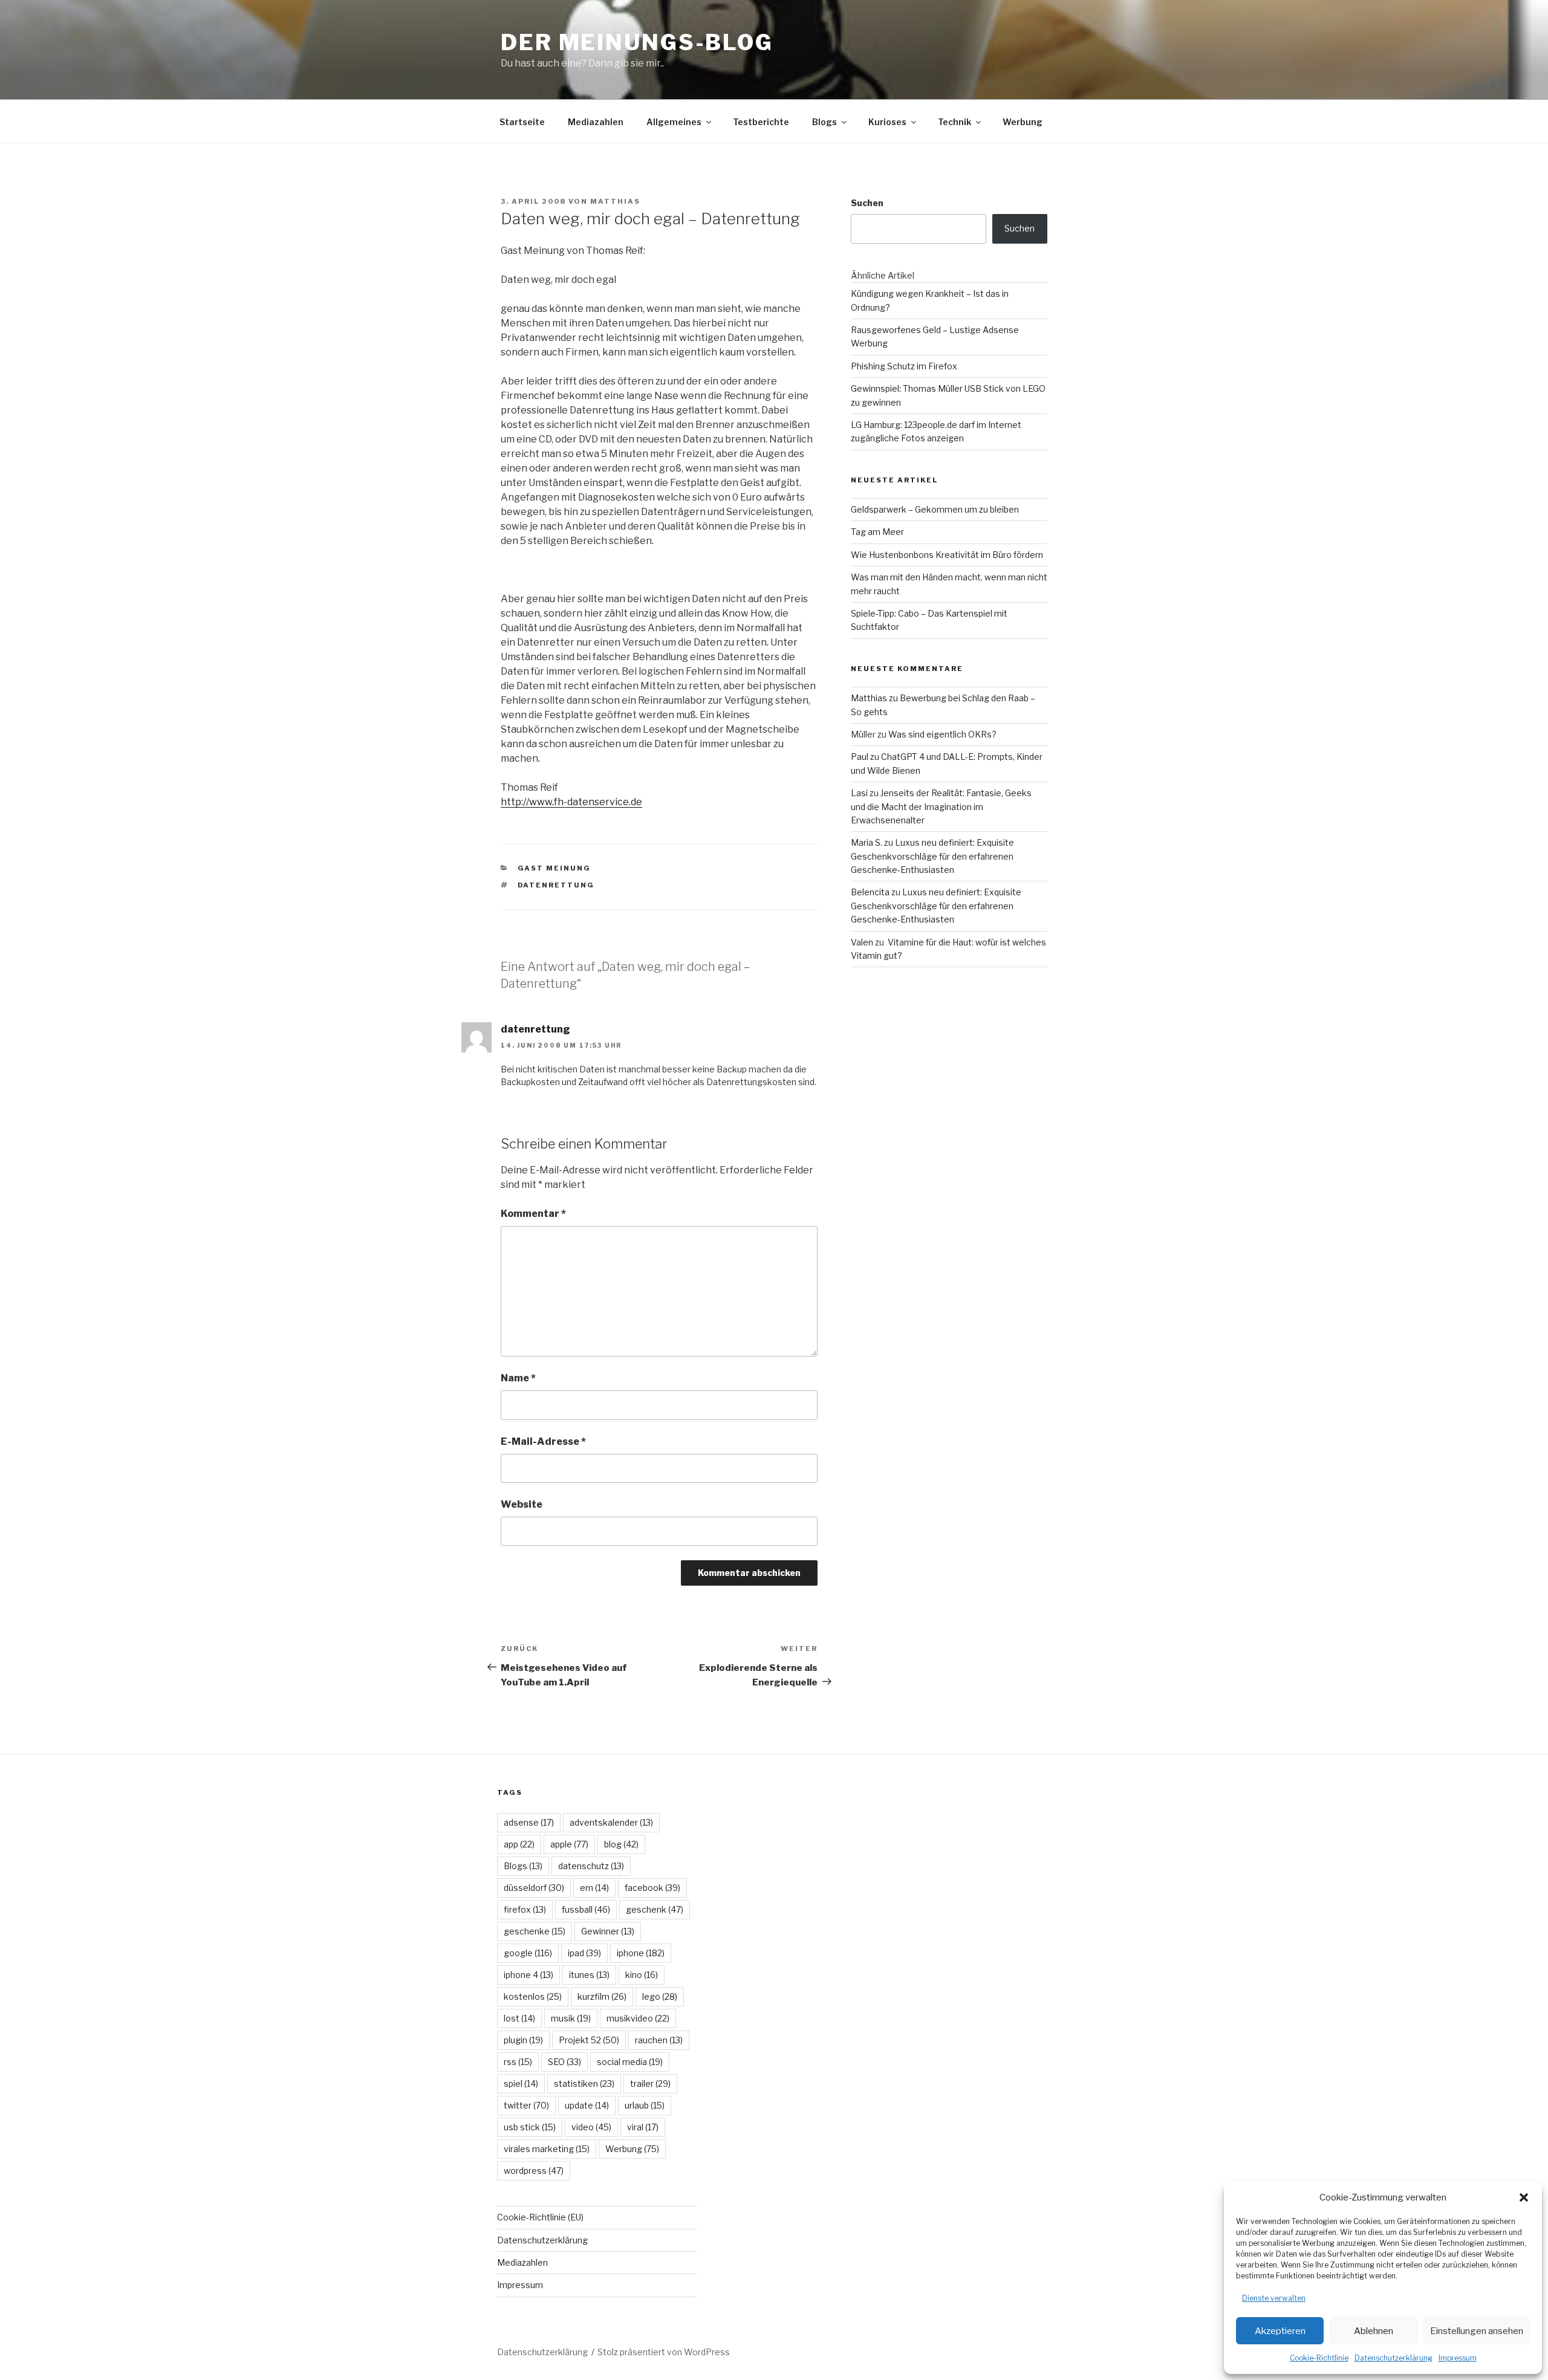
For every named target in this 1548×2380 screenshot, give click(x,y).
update (587, 2105)
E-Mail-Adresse (543, 1441)
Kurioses (887, 122)
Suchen (867, 203)
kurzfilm (602, 1996)
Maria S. (867, 842)
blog (621, 1844)
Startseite (522, 122)
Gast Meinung (554, 868)
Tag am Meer (877, 532)
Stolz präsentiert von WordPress (664, 2352)
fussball (586, 1909)
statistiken (584, 2083)
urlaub (645, 2105)
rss (518, 2062)
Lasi (859, 793)
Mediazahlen (596, 122)
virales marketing (547, 2149)
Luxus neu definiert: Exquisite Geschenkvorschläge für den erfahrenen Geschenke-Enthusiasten (932, 856)
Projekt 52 (589, 2040)
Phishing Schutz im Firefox (904, 366)
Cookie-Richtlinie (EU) (540, 2217)
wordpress (534, 2171)
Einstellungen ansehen (1477, 2331)
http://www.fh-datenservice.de (571, 802)
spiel (521, 2083)
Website (522, 1504)
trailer (650, 2083)
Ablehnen (1374, 2331)
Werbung (1023, 122)
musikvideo (638, 2018)
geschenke (535, 1931)
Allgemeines (674, 122)
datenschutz (591, 1866)
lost (519, 2018)
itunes (589, 1975)
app (519, 1844)
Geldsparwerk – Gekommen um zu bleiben (935, 509)
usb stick (530, 2127)
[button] (1524, 2197)
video (591, 2127)
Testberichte (761, 122)
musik (571, 2018)
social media (630, 2062)
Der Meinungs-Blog (637, 42)
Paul (860, 757)
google (528, 1953)
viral (643, 2127)
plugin (523, 2040)
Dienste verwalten (1274, 2298)
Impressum (1458, 2358)
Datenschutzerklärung (1394, 2358)
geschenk (655, 1909)
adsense (529, 1822)
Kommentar (533, 1214)
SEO (564, 2062)
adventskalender (611, 1822)
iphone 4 (528, 1975)
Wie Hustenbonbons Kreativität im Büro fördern (947, 555)
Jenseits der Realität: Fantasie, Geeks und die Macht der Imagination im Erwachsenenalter (941, 806)
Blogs (824, 122)
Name (518, 1378)
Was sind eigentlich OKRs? (942, 734)
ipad (584, 1953)
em (594, 1888)
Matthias (615, 201)
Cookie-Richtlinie (1319, 2358)
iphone (641, 1953)
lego (660, 1996)
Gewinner (608, 1931)
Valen (862, 942)
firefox (525, 1909)
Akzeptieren (1280, 2331)
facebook (652, 1888)
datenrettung (556, 885)
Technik (954, 122)
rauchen (659, 2040)
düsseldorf (534, 1888)
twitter (526, 2105)
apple (569, 1844)
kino (642, 1975)
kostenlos (533, 1996)
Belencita (870, 892)
